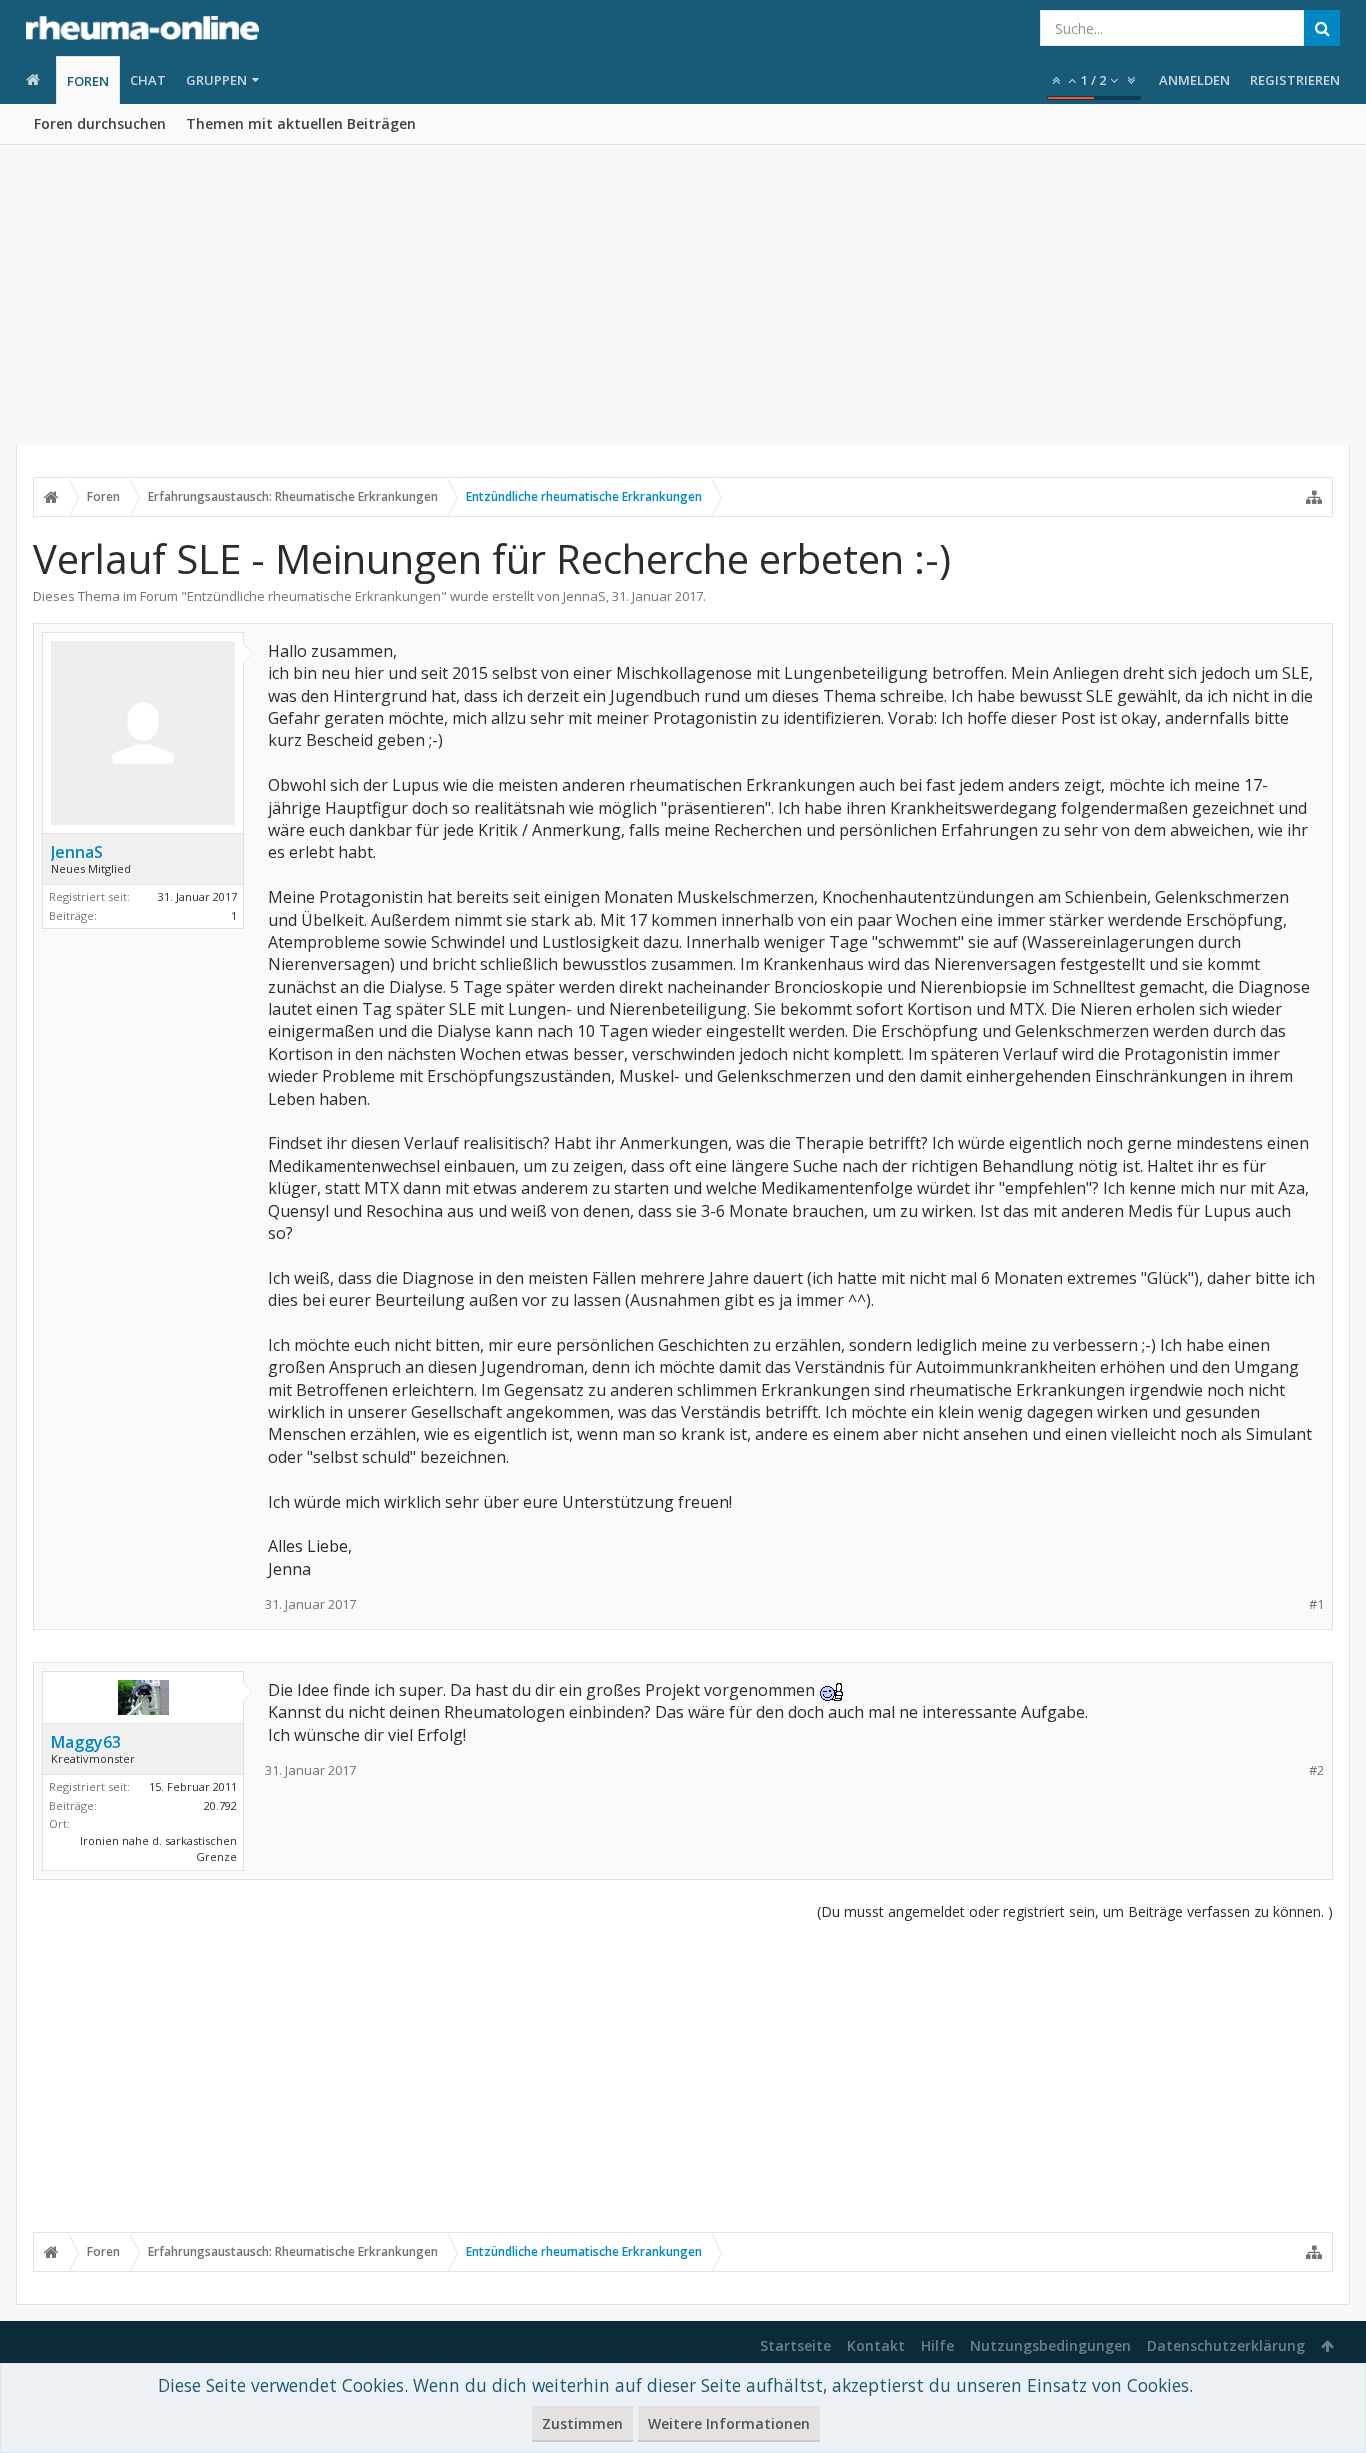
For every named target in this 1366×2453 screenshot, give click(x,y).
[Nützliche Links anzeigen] (1314, 497)
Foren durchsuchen (100, 123)
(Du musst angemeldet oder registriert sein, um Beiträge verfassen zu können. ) (1075, 1911)
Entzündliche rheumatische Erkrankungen (314, 596)
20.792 (220, 1805)
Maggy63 (86, 1742)
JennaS (584, 596)
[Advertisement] (683, 295)
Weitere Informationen (729, 2423)
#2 (1316, 1770)
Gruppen (216, 80)
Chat (148, 80)
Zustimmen (582, 2423)
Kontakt (876, 2345)
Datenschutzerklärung (1226, 2345)
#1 (1316, 1604)
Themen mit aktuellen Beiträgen (301, 123)
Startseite (795, 2345)
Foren (88, 81)
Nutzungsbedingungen (1050, 2345)
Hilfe (937, 2345)
